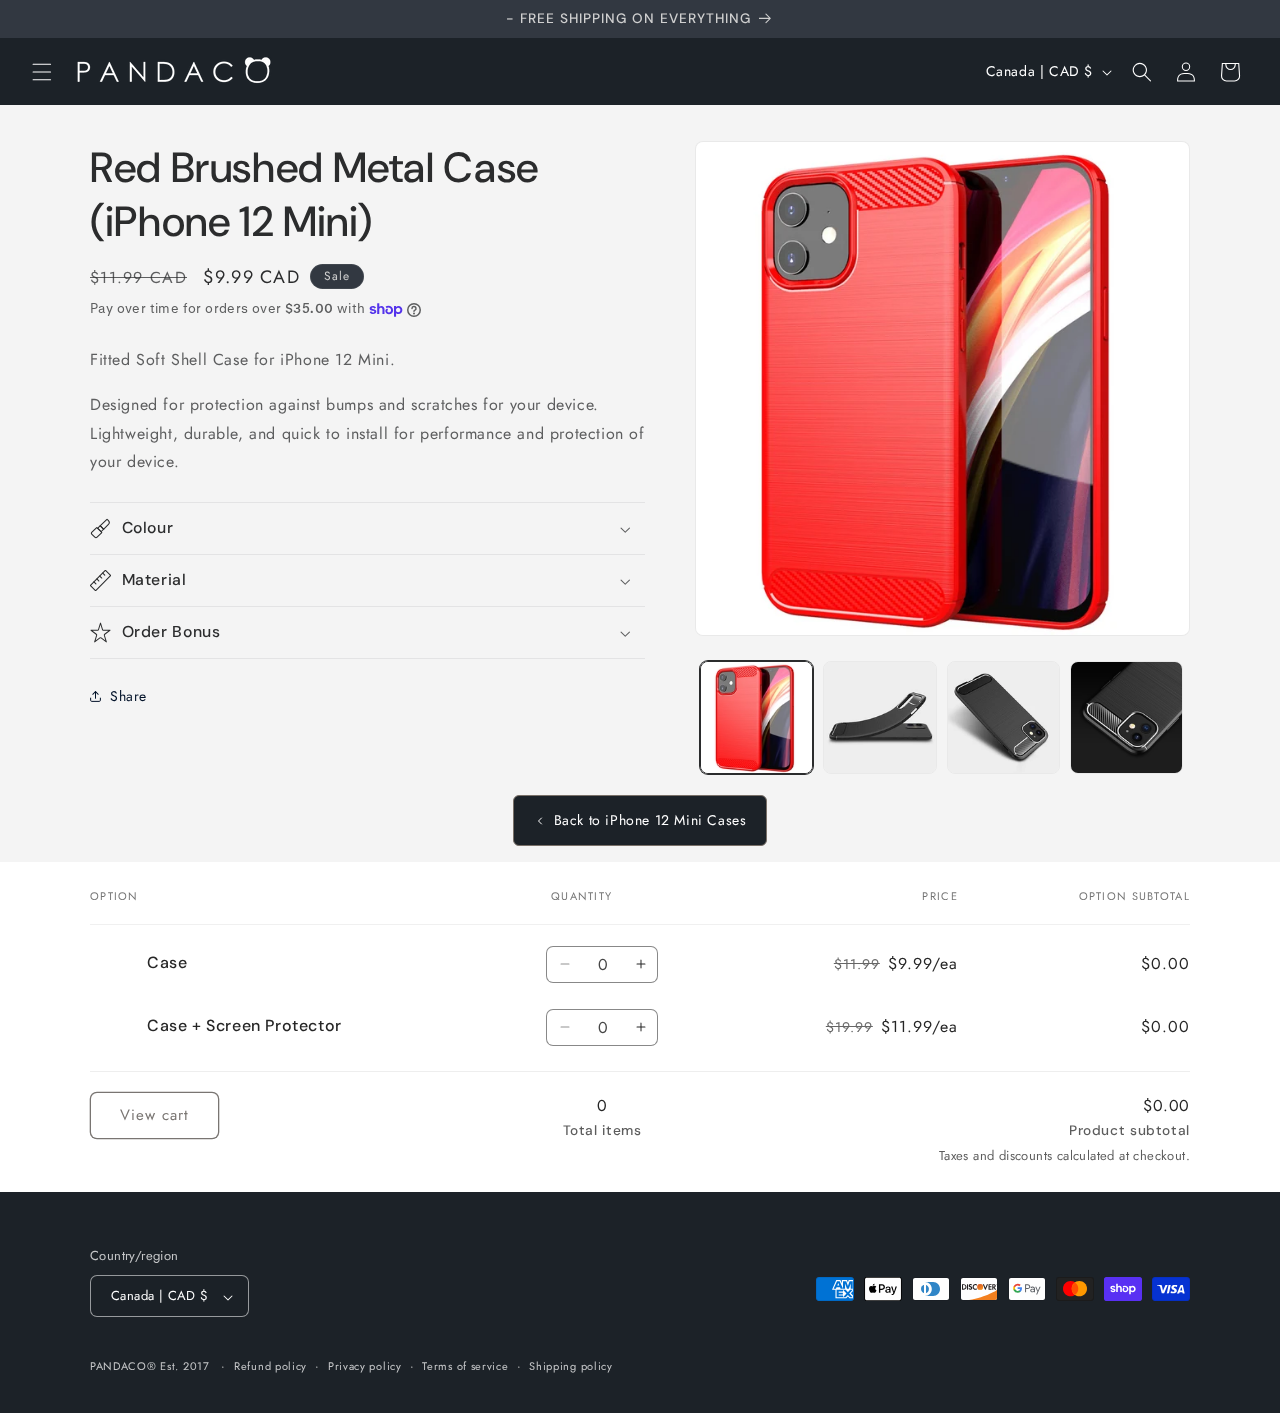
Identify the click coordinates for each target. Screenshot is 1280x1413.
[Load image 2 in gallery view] (879, 717)
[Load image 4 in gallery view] (1126, 717)
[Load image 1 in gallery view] (756, 717)
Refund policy (270, 1366)
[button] (42, 72)
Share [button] (128, 696)
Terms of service (465, 1366)
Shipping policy (571, 1366)
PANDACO (118, 1367)
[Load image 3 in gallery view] (1003, 717)
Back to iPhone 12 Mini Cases (650, 820)
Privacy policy (365, 1366)
